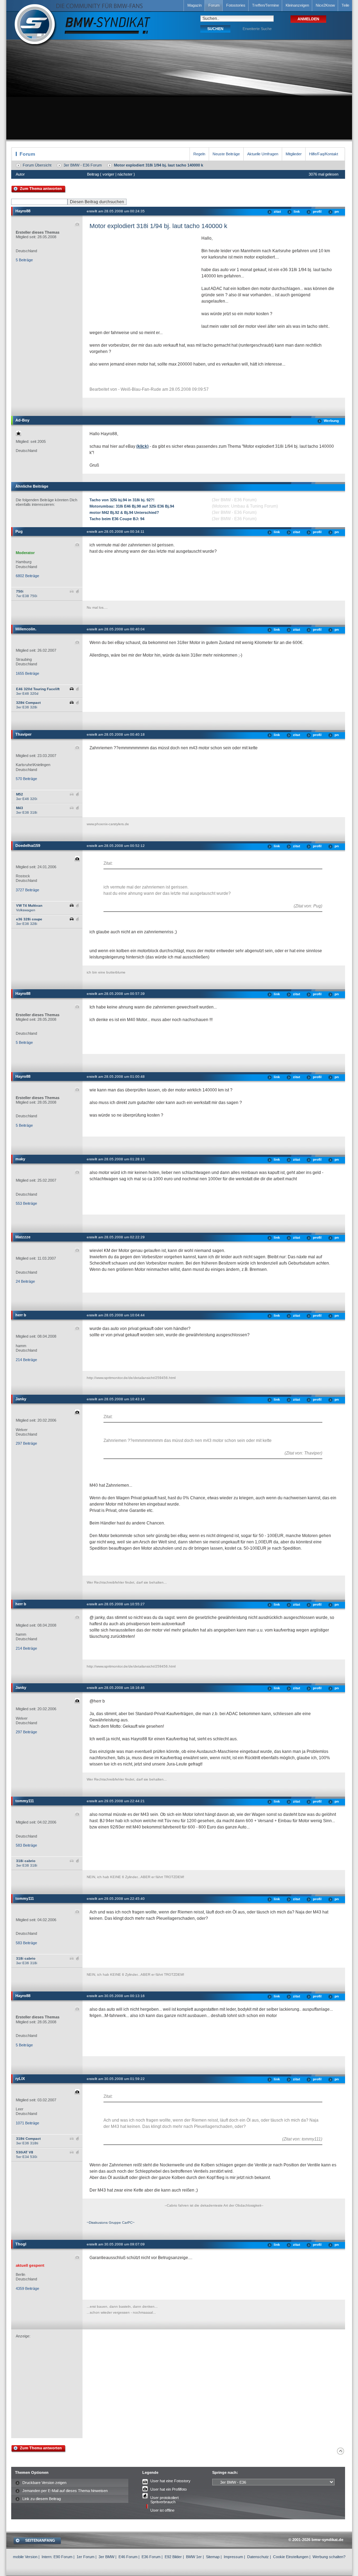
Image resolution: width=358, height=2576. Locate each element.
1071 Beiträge (27, 2123)
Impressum (233, 2557)
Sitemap (213, 2557)
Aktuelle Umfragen (263, 154)
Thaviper (23, 734)
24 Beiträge (25, 1281)
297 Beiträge (26, 1443)
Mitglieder (294, 154)
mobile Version (25, 2557)
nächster (125, 174)
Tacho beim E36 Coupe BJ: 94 (117, 519)
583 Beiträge (26, 1845)
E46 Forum (128, 2557)
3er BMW (106, 2557)
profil (317, 211)
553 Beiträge (26, 1203)
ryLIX (20, 2079)
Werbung (331, 421)
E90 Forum (63, 2557)
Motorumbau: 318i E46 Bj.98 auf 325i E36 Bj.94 (132, 506)
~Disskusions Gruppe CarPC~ (111, 2223)
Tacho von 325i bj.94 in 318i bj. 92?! (122, 500)
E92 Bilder (173, 2557)
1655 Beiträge (27, 673)
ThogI (21, 2244)
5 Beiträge (24, 260)
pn (337, 211)
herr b (21, 1315)
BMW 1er (194, 2557)
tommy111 (25, 1801)
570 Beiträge (26, 779)
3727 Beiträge (27, 890)
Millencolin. (26, 629)
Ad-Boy (22, 420)
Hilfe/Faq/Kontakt (324, 154)
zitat (277, 211)
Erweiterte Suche (257, 29)
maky (20, 1159)
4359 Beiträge (27, 2288)
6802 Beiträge (27, 576)
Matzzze (23, 1237)
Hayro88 (23, 211)
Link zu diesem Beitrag (42, 2499)
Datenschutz (258, 2557)
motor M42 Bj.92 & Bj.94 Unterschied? (124, 512)
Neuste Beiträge (226, 154)
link (297, 211)
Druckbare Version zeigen (44, 2483)
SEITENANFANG (40, 2540)
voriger (108, 174)
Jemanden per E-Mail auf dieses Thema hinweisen (65, 2491)
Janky (21, 1399)
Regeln (199, 154)
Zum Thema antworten (41, 189)
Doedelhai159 (28, 845)
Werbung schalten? (329, 2557)
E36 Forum (151, 2557)
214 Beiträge (26, 1360)
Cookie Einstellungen (291, 2557)
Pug (19, 531)
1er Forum (85, 2557)
